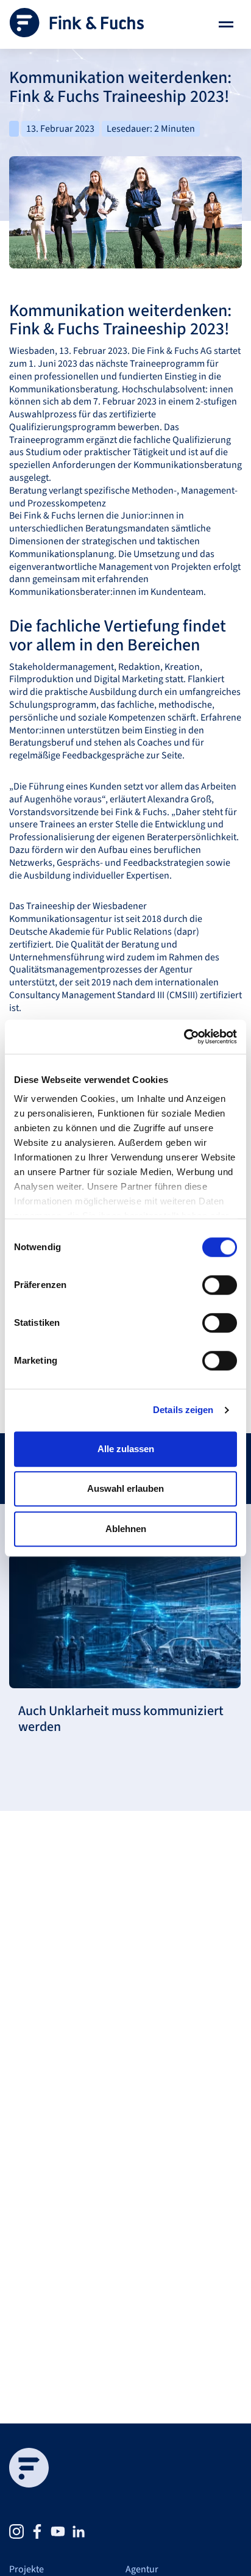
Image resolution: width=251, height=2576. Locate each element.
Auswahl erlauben (125, 1488)
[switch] (220, 1285)
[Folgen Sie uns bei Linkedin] (79, 2531)
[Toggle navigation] (226, 24)
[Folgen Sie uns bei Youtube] (58, 2531)
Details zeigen (183, 1410)
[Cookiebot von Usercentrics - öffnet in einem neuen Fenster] (184, 1037)
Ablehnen (126, 1529)
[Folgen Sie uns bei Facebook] (37, 2531)
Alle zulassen (126, 1449)
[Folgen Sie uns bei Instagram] (16, 2531)
